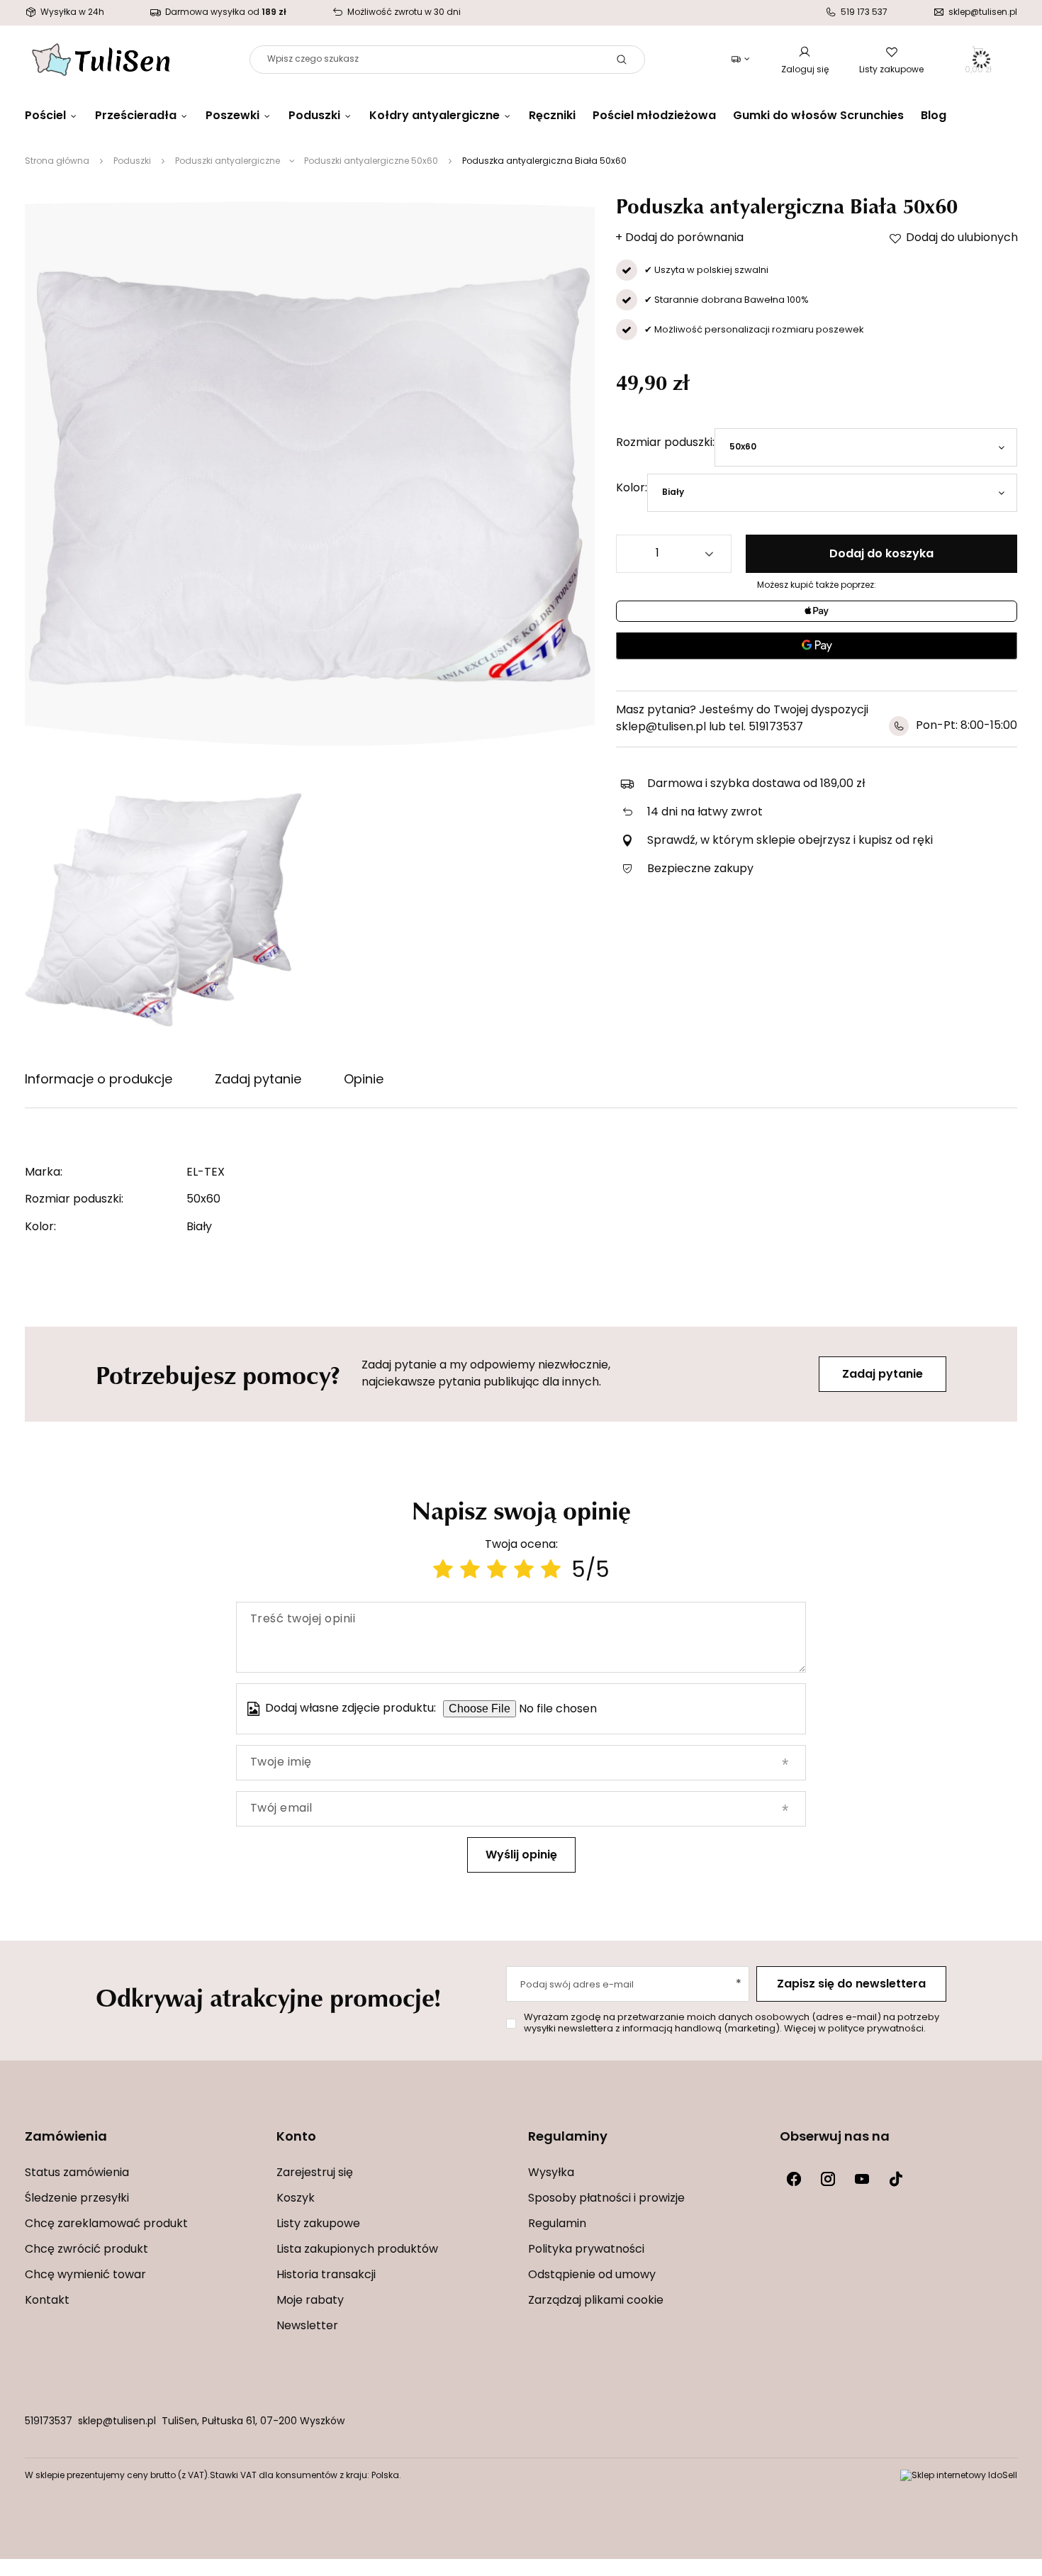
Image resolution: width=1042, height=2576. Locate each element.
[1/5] (443, 1572)
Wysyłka (551, 2173)
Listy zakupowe (891, 70)
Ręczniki (552, 116)
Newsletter (307, 2326)
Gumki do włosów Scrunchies (818, 116)
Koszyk (296, 2199)
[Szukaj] (622, 60)
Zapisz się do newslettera (851, 1985)
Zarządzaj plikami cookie (596, 2301)
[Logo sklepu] (101, 60)
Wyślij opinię (521, 1856)
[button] (144, 2147)
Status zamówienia (77, 2173)
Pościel (45, 116)
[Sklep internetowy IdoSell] (959, 2476)
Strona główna (57, 162)
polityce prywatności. (877, 2029)
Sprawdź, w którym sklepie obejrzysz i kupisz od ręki (790, 841)
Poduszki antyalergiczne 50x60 (371, 162)
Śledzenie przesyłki (77, 2199)
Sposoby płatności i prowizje (606, 2199)
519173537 (49, 2422)
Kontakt (47, 2301)
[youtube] (862, 2179)
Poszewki (233, 116)
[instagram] (828, 2179)
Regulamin (557, 2224)
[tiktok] (896, 2179)
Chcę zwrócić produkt (86, 2250)
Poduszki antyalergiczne (228, 162)
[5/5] (551, 1572)
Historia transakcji (326, 2275)
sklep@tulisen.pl (117, 2422)
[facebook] (794, 2179)
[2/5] (470, 1572)
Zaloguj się (805, 70)
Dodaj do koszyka (881, 554)
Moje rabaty (310, 2301)
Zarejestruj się (315, 2173)
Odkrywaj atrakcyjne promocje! (268, 1997)
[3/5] (497, 1572)
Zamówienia (66, 2138)
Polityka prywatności (586, 2250)
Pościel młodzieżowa (654, 116)
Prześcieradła (136, 116)
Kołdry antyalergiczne (435, 116)
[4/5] (524, 1572)
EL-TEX (206, 1173)
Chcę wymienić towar (85, 2275)
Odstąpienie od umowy (592, 2275)
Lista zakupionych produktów (357, 2250)
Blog (934, 116)
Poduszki (314, 116)
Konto (296, 2138)
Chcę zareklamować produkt (106, 2224)
